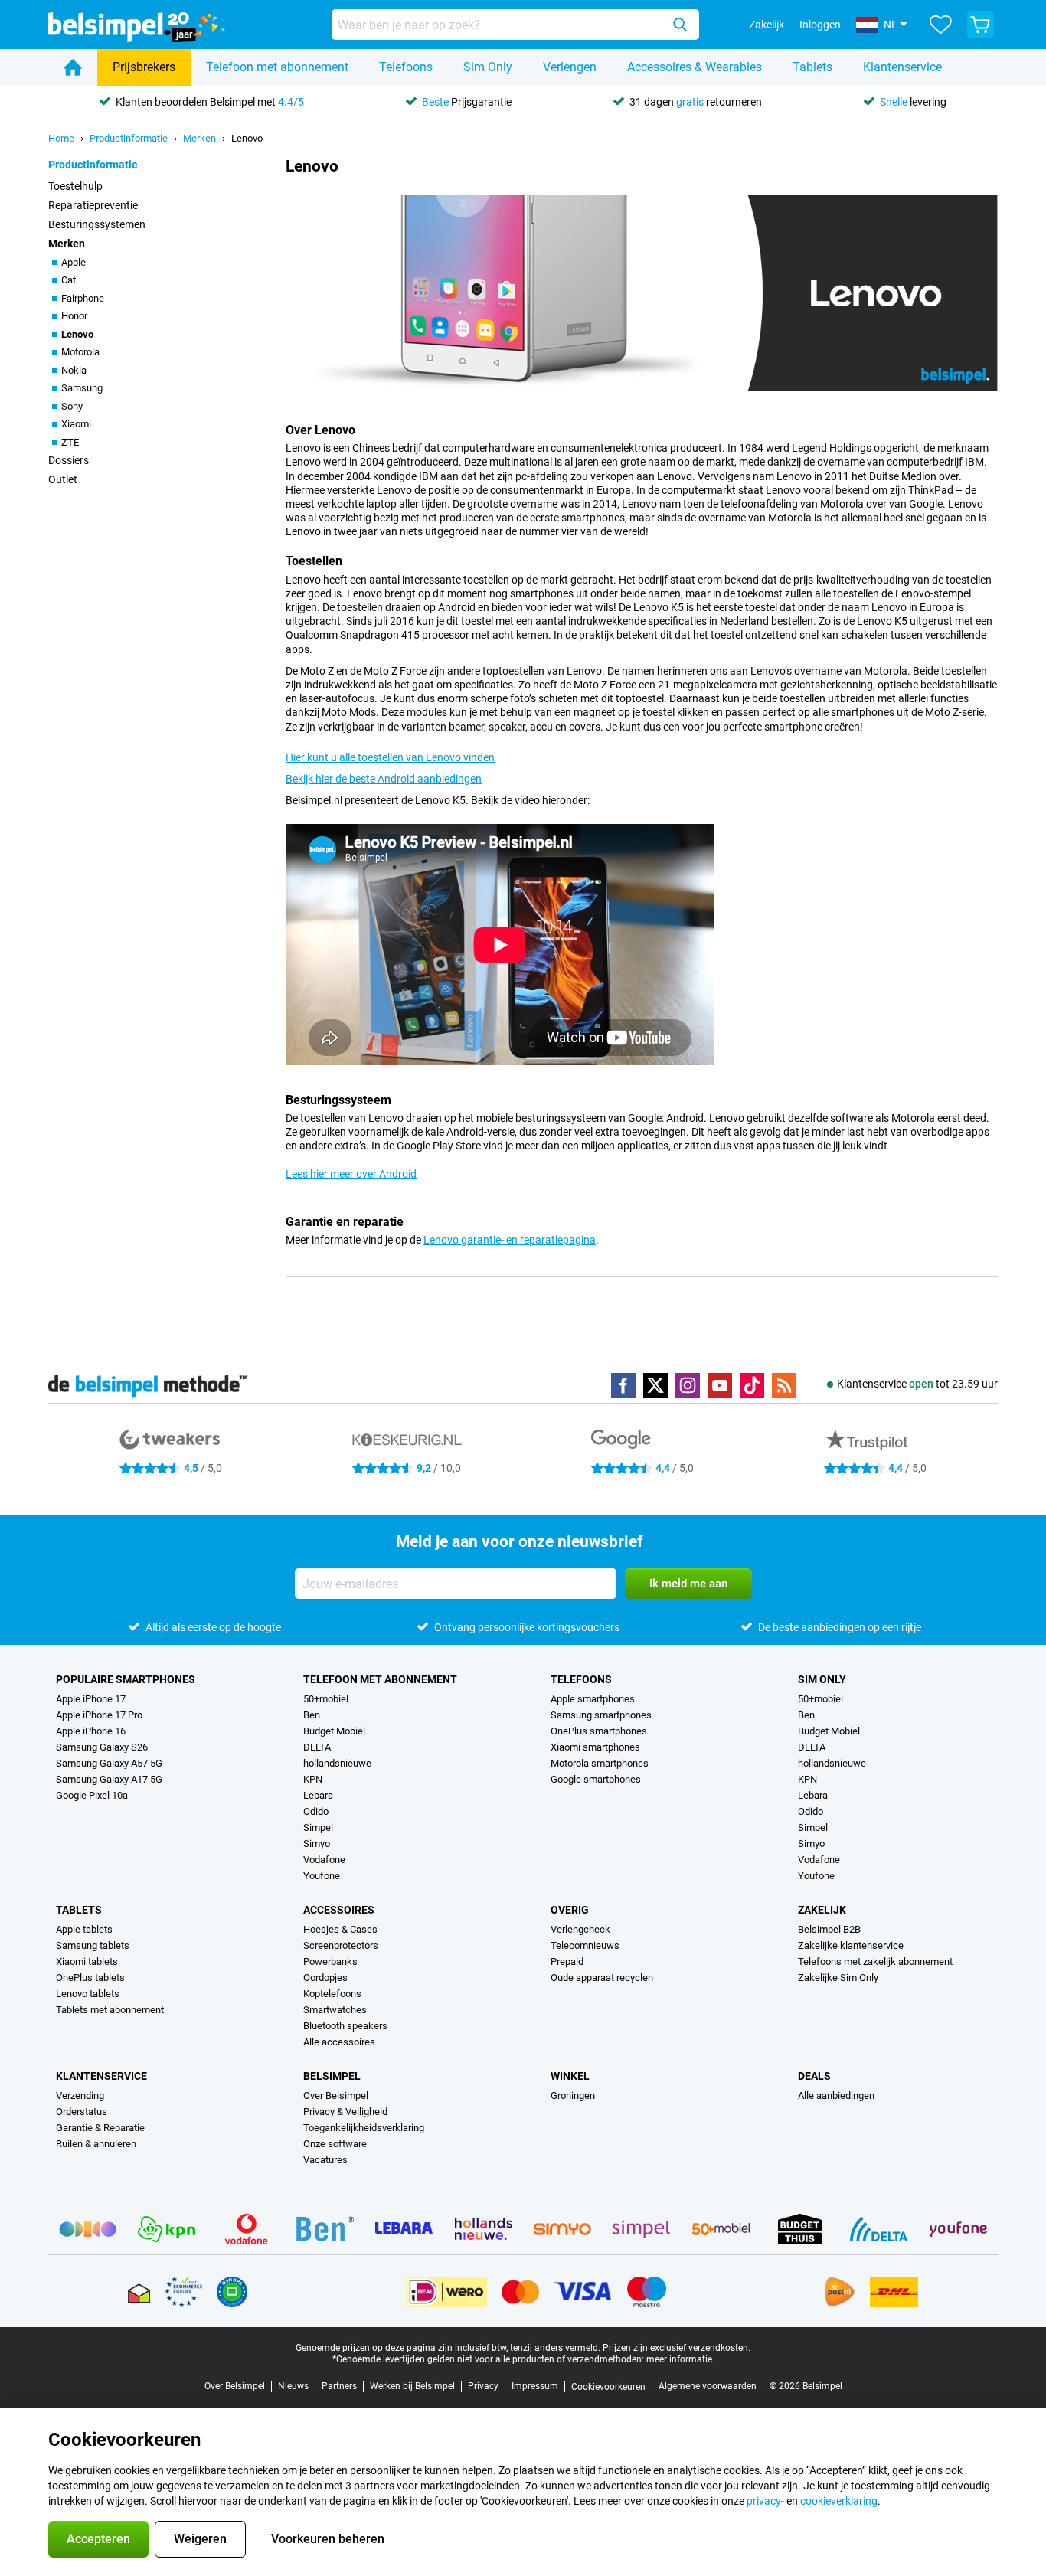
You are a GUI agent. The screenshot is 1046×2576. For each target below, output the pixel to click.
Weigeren (200, 2539)
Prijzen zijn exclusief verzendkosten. (677, 2348)
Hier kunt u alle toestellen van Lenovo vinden (390, 757)
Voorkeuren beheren (328, 2539)
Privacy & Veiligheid (345, 2112)
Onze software (335, 2144)
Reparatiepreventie (93, 205)
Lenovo (247, 138)
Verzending (80, 2095)
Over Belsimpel (336, 2095)
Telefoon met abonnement (277, 67)
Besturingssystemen (97, 224)
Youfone (322, 1876)
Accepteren (98, 2539)
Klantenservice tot (917, 1384)
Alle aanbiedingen (836, 2095)
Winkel (570, 2076)
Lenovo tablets (88, 1994)
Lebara (318, 1795)
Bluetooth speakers (345, 2026)
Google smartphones (596, 1779)
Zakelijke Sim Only (838, 1978)
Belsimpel (332, 2076)
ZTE (70, 442)
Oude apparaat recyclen (602, 1978)
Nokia (74, 370)
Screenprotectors (341, 1945)
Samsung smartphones (601, 1715)
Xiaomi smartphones (595, 1747)
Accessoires (339, 1910)
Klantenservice (902, 67)
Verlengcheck (580, 1929)
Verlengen (570, 67)
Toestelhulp (75, 186)
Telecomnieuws (585, 1945)
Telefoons (406, 67)
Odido (316, 1811)
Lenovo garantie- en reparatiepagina (510, 1240)
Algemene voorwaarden (708, 2386)
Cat (69, 280)
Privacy (483, 2386)
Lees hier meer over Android (351, 1174)
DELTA (317, 1747)
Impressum (535, 2386)
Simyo (317, 1844)
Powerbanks (330, 1961)
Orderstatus (82, 2112)
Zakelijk (822, 1910)
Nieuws (293, 2386)
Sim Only (488, 67)
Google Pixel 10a (92, 1795)
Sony (72, 406)
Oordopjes (325, 1978)
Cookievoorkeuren (608, 2387)
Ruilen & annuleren (96, 2144)
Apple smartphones (593, 1699)
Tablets (812, 67)
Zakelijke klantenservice (851, 1945)
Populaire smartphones (126, 1679)
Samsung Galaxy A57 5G (109, 1763)
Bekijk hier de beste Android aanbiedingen (384, 779)
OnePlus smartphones (599, 1731)
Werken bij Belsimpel (412, 2386)
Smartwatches (335, 2010)
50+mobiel (326, 1699)
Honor (74, 316)
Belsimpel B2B (829, 1929)
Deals (814, 2076)
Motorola (80, 352)
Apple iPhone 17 (91, 1699)
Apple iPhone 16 (91, 1731)
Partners (339, 2386)
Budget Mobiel (334, 1731)
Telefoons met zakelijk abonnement (875, 1961)
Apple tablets (84, 1929)
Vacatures (325, 2160)
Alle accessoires (339, 2042)
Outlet (63, 479)
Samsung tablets (93, 1945)
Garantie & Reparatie (100, 2128)
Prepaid (567, 1961)
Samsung (82, 388)
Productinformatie (129, 138)
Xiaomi (76, 424)
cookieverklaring (839, 2501)
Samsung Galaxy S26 (102, 1747)
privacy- (765, 2501)
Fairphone (83, 298)
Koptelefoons (332, 1994)
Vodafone (324, 1860)
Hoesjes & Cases (340, 1929)
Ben (312, 1715)
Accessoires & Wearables (695, 67)
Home (61, 138)
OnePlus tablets (90, 1978)
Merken (199, 138)
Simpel (318, 1827)
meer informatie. (680, 2359)
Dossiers (69, 460)
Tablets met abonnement (110, 2010)
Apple (74, 262)
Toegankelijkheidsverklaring (364, 2128)
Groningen (573, 2095)
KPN (313, 1779)
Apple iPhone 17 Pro (99, 1715)
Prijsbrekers (144, 67)
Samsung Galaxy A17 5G (109, 1779)
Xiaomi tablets (87, 1961)
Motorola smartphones (600, 1763)
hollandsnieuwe (337, 1763)
